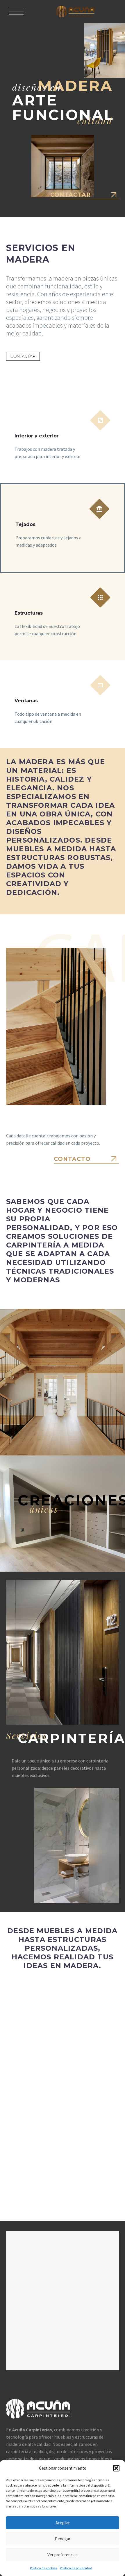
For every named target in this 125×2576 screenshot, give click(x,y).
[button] (116, 2468)
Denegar (63, 2539)
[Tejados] (63, 528)
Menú (16, 12)
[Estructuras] (63, 617)
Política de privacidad (76, 2568)
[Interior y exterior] (63, 439)
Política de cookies (43, 2568)
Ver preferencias (63, 2555)
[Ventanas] (63, 704)
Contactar (23, 356)
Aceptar (63, 2523)
